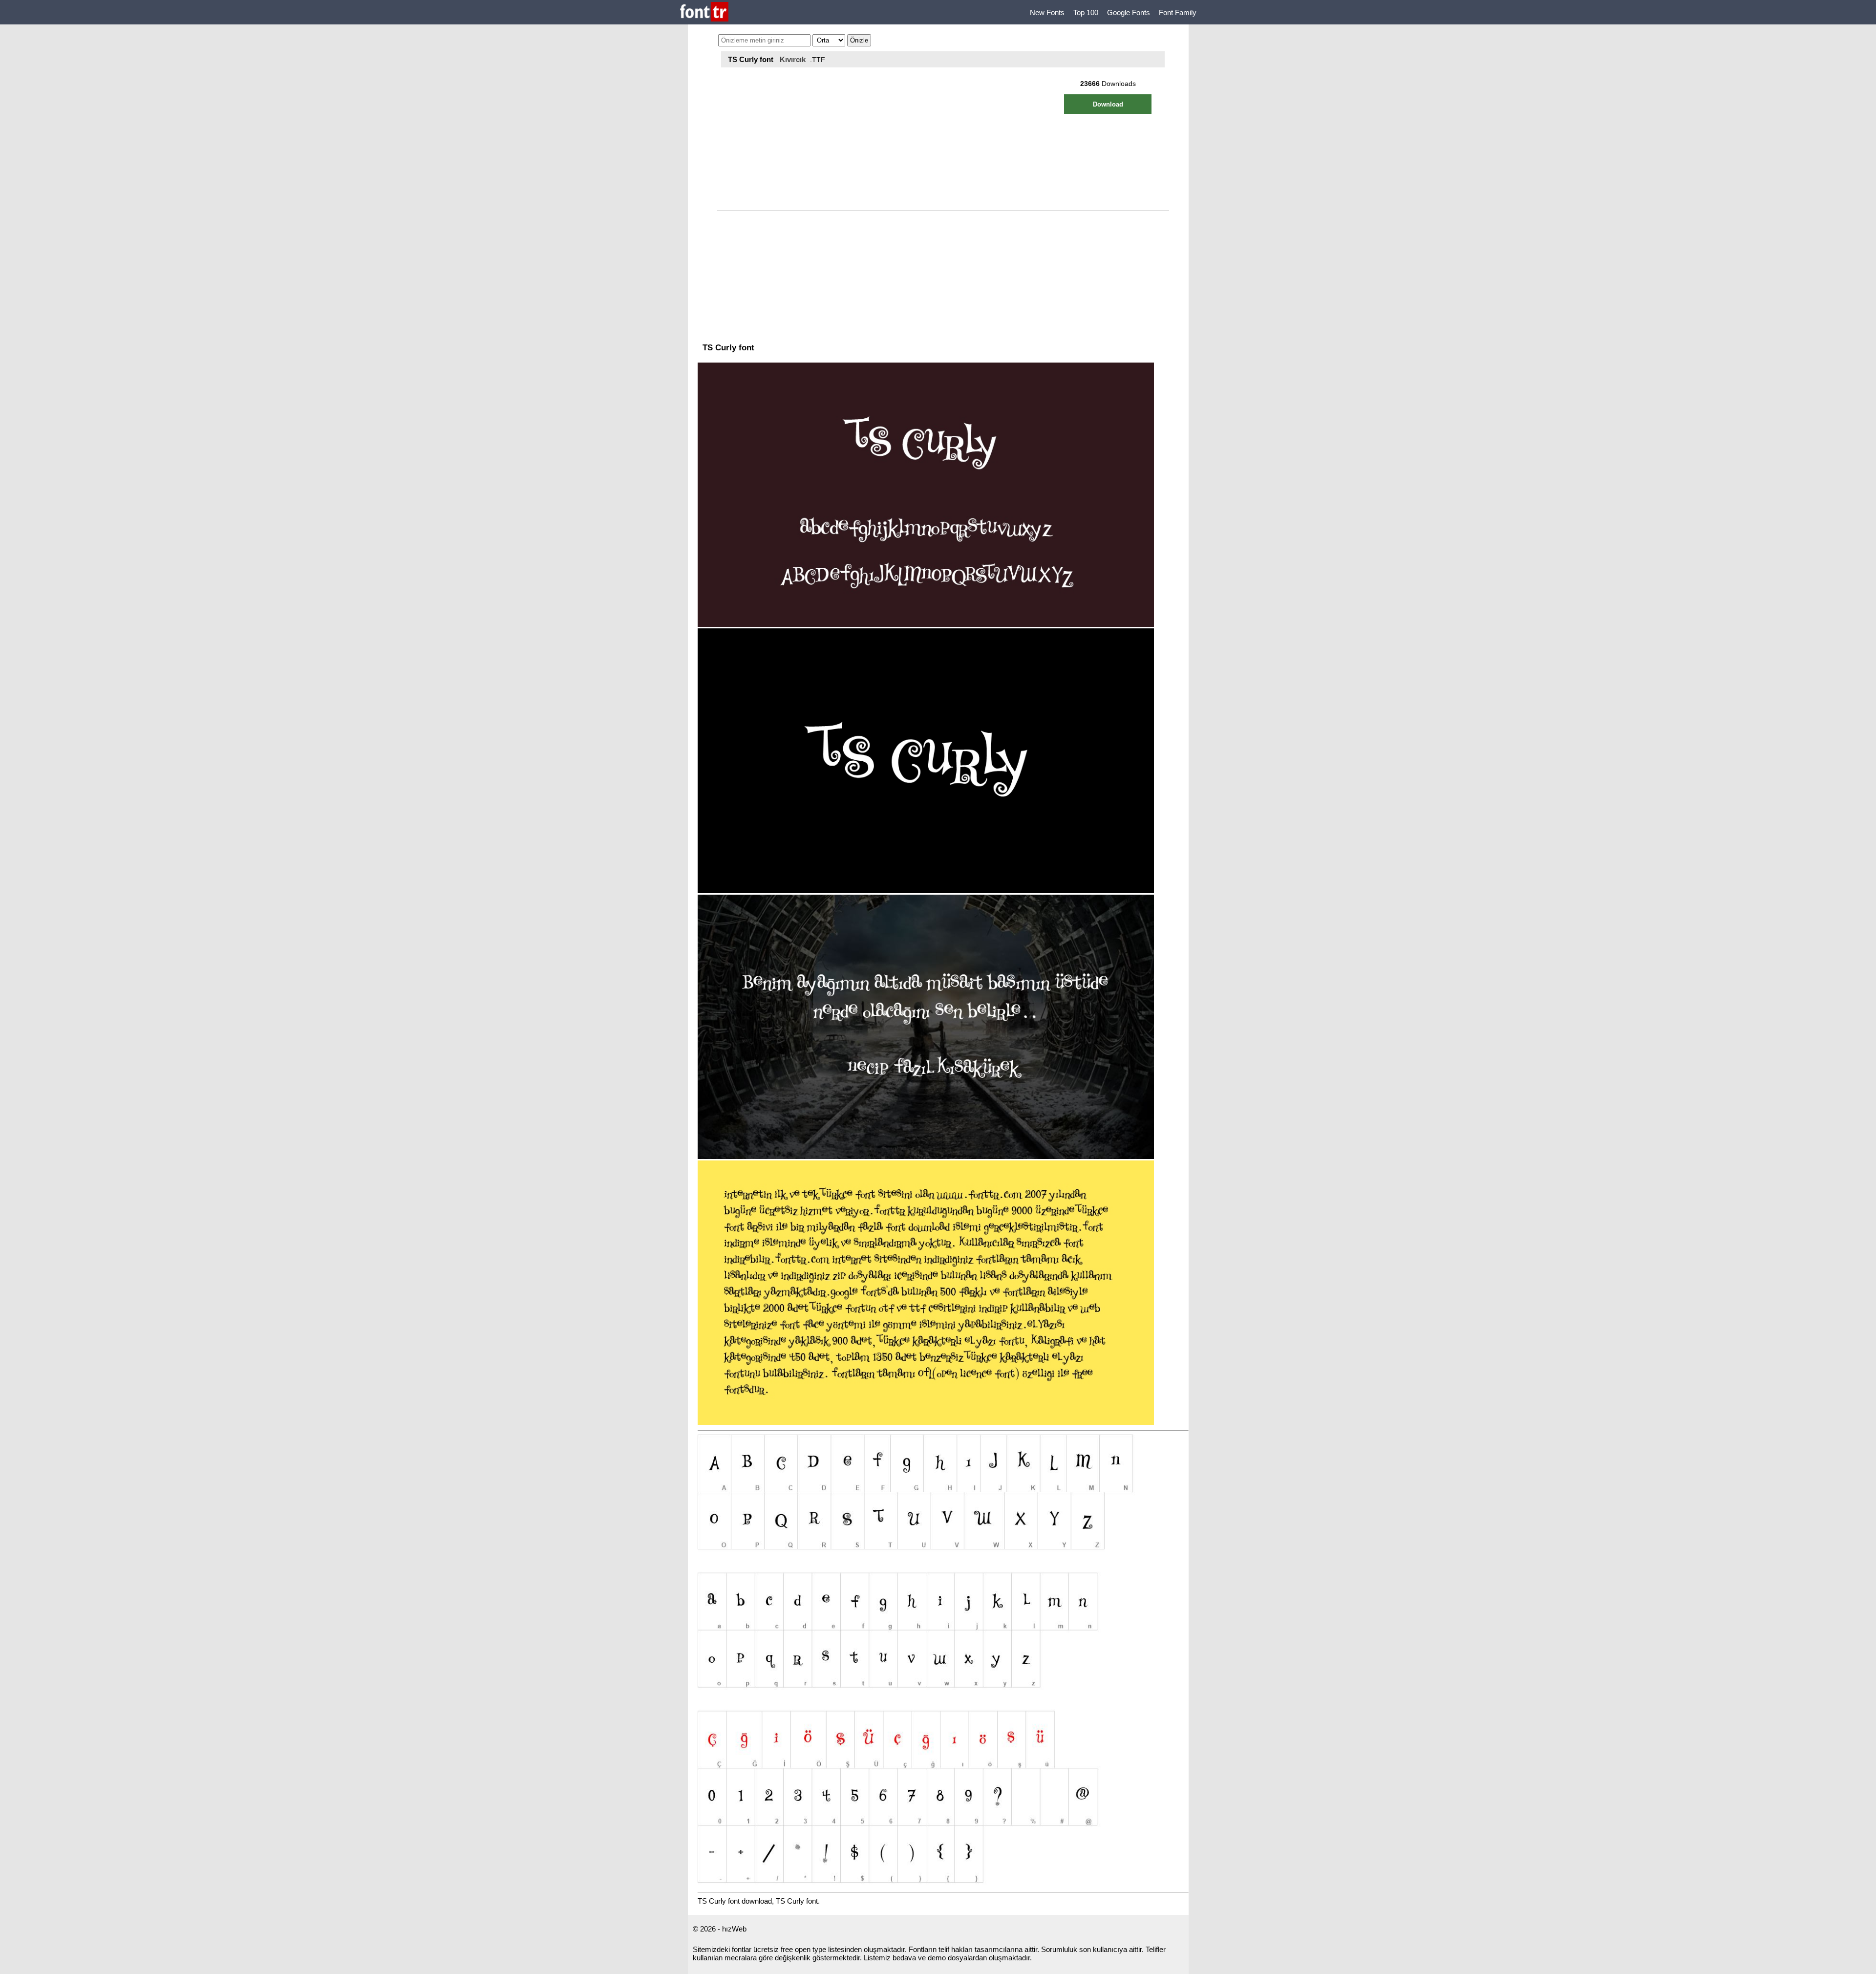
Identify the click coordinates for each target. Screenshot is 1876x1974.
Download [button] (1108, 104)
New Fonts (1047, 12)
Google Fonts (1129, 12)
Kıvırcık (793, 59)
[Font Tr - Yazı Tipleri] (704, 12)
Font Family (1178, 12)
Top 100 (1086, 12)
